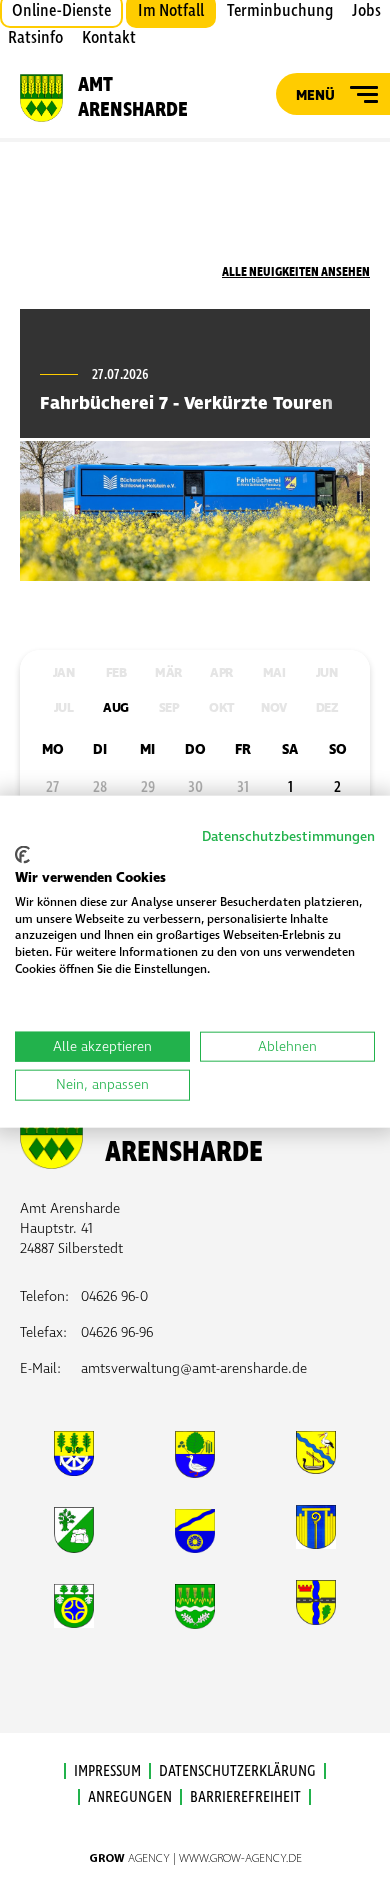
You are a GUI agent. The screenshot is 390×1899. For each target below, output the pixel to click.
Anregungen (130, 1797)
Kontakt (109, 38)
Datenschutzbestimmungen (288, 835)
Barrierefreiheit (245, 1797)
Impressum (107, 1771)
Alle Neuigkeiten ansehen (296, 272)
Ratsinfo (35, 38)
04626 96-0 (114, 1296)
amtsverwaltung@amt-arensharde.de (194, 1368)
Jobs (366, 11)
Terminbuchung (280, 11)
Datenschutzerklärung (237, 1771)
